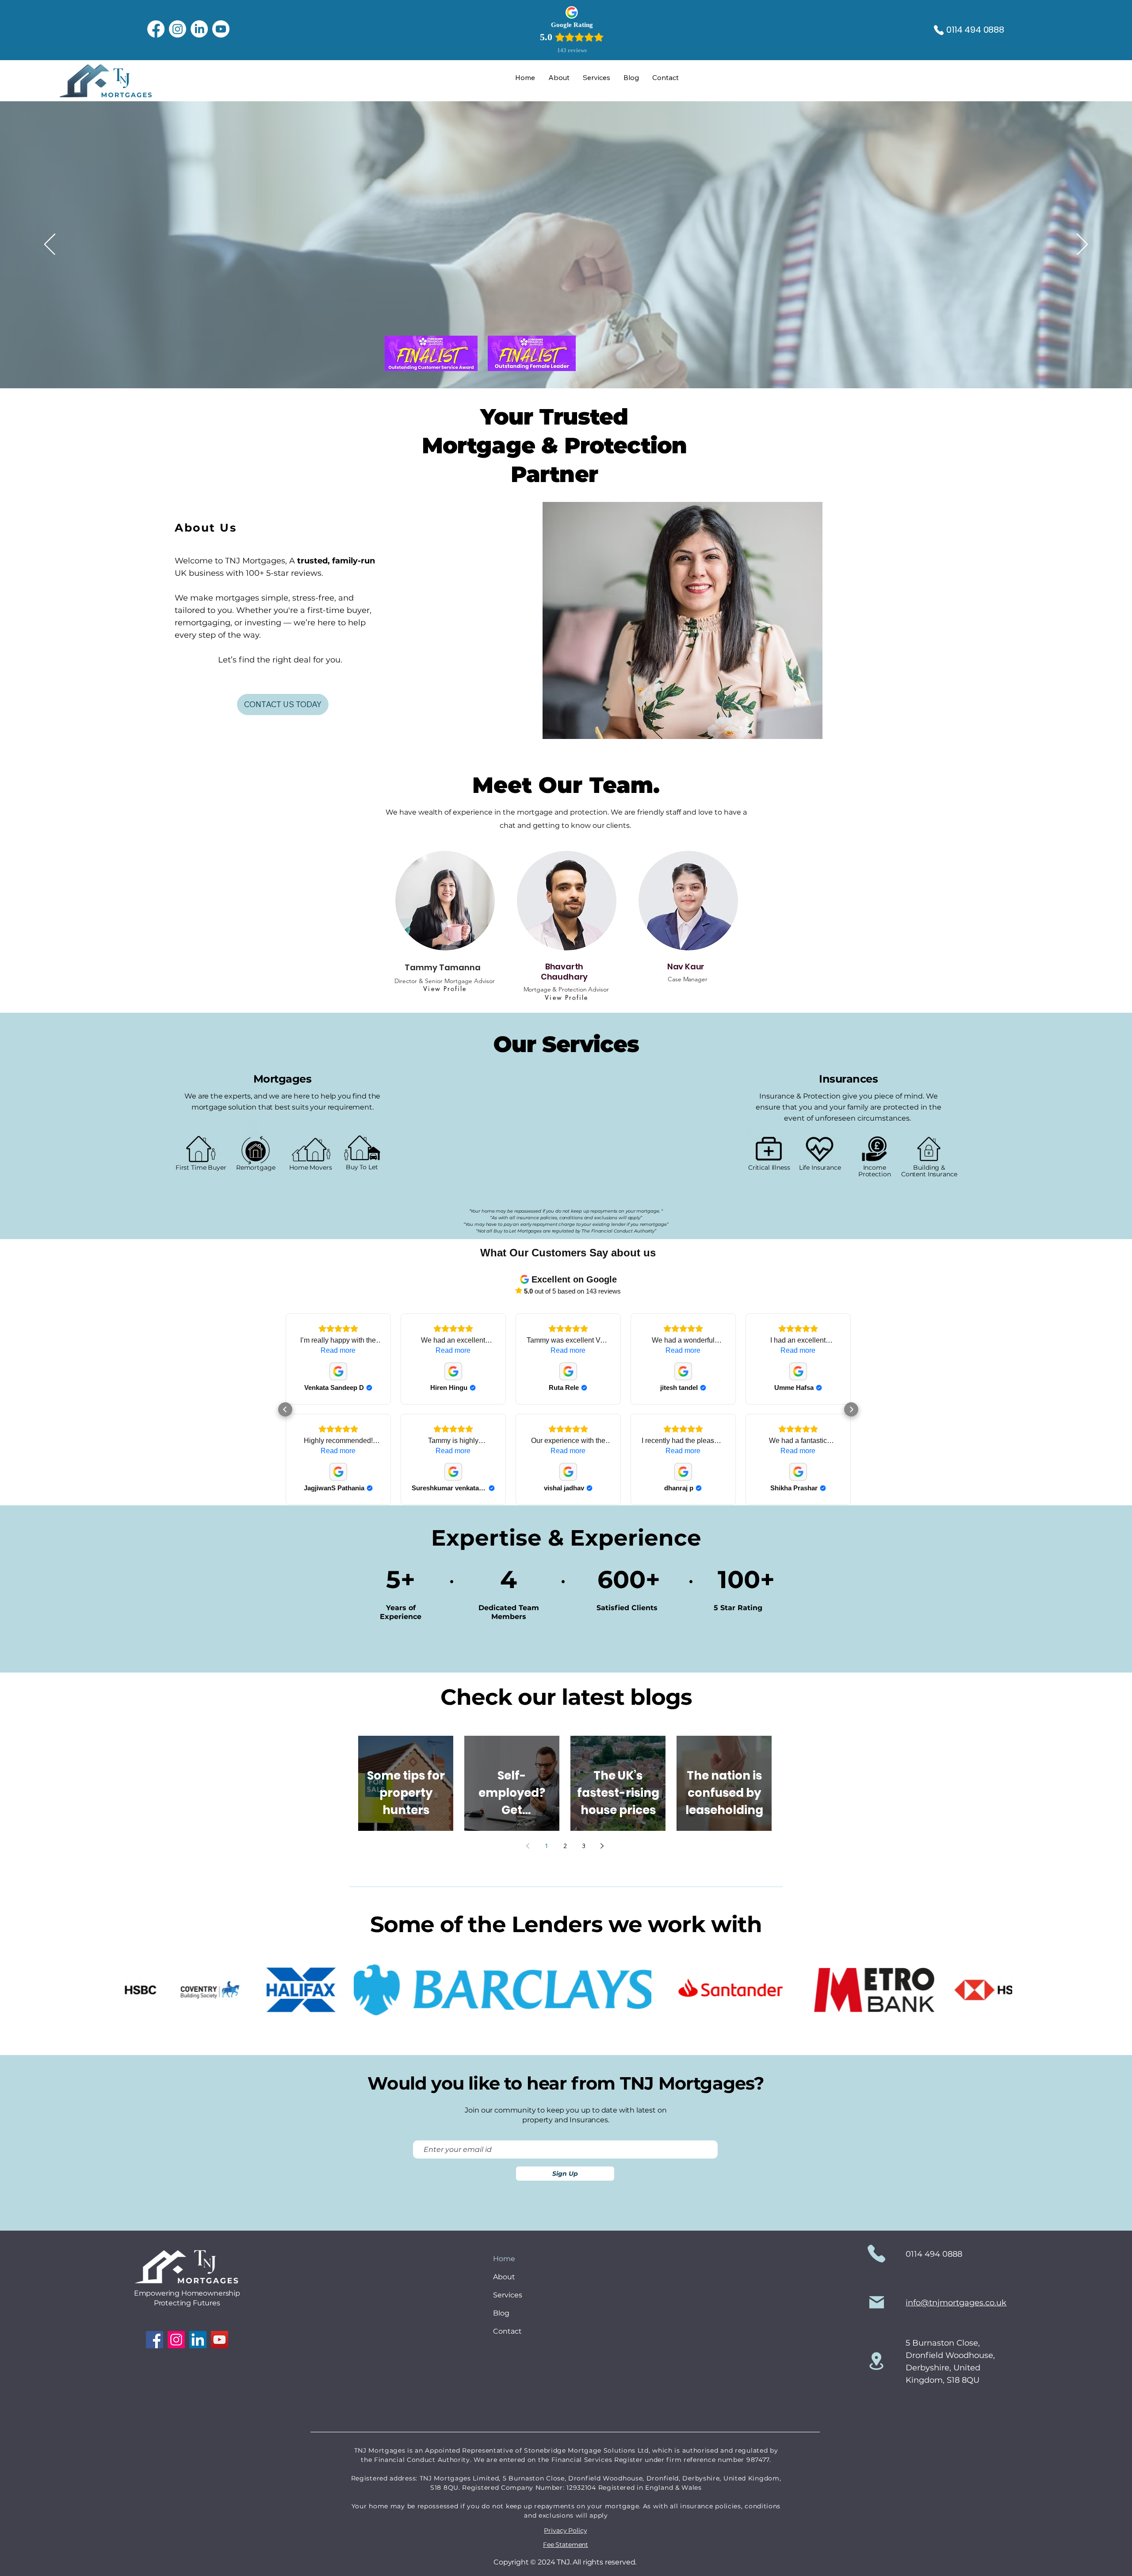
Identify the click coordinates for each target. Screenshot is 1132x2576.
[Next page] (602, 1846)
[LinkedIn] (199, 29)
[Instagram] (178, 29)
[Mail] (877, 2302)
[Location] (876, 2361)
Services (508, 2295)
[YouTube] (220, 2340)
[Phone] (939, 30)
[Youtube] (221, 29)
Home (504, 2259)
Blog (501, 2313)
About (504, 2277)
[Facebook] (156, 29)
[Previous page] (528, 1846)
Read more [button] (338, 1350)
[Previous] (50, 245)
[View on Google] (338, 1371)
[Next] (1082, 245)
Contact (507, 2331)
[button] (285, 1409)
